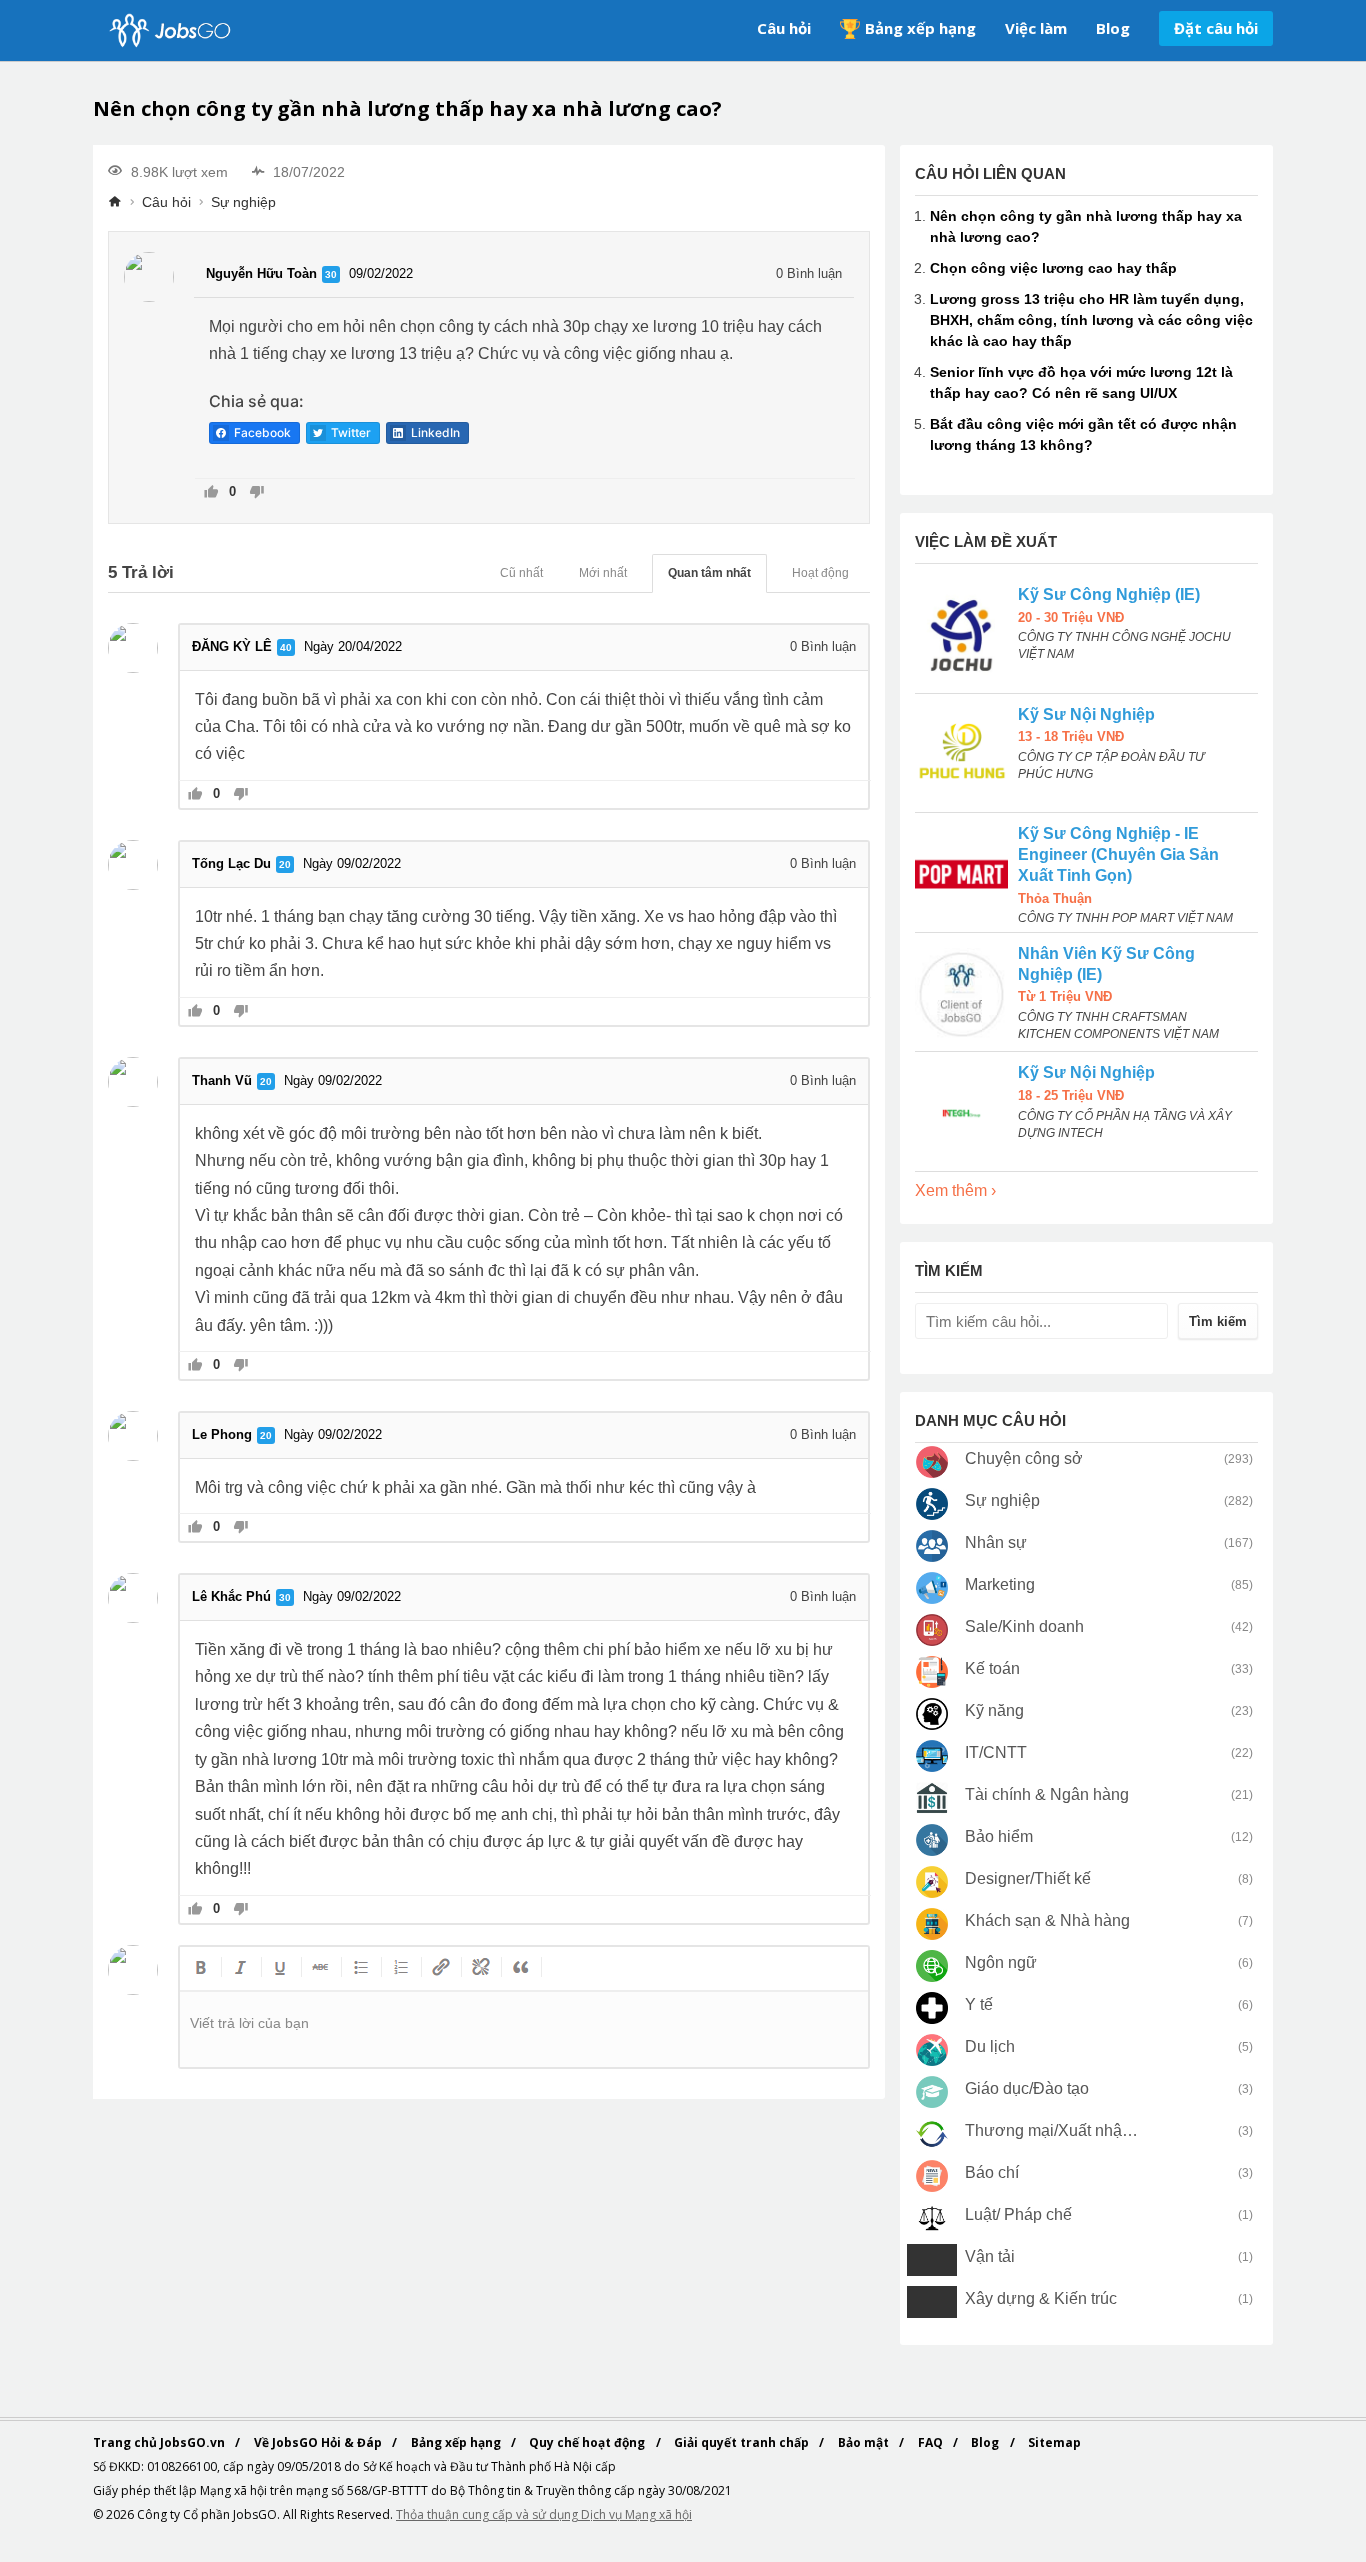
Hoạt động (820, 573)
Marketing (1000, 1584)
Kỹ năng (994, 1710)
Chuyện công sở (1024, 1458)
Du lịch (990, 2046)
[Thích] (211, 493)
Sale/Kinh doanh (1024, 1626)
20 (285, 864)
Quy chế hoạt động (588, 2442)
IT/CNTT (996, 1752)
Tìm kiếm (1218, 1321)
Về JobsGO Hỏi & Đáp (319, 2442)
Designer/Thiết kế (1028, 1878)
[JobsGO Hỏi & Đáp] (168, 30)
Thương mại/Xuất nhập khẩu (1052, 2130)
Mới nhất (603, 573)
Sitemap (1054, 2442)
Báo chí (992, 2172)
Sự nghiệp (243, 202)
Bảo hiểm (999, 1836)
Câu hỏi (784, 28)
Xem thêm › (955, 1190)
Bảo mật (865, 2442)
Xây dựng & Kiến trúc (1041, 2298)
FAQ (932, 2442)
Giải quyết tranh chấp (743, 2442)
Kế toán (992, 1668)
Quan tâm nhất (709, 573)
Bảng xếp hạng (920, 28)
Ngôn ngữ (1001, 1962)
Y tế (979, 2004)
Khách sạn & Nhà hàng (1047, 1920)
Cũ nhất (521, 573)
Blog (1113, 28)
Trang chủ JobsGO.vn (160, 2442)
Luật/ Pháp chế (1018, 2214)
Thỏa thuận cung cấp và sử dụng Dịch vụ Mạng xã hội (544, 2514)
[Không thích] (256, 493)
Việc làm (1036, 28)
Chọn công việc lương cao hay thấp (1053, 268)
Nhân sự (996, 1542)
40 (286, 647)
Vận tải (990, 2256)
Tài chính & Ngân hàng (1047, 1794)
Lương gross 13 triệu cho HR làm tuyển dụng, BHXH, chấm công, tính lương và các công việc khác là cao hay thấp (1091, 320)
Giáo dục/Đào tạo (1027, 2088)
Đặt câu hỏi (1216, 28)
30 (331, 274)
